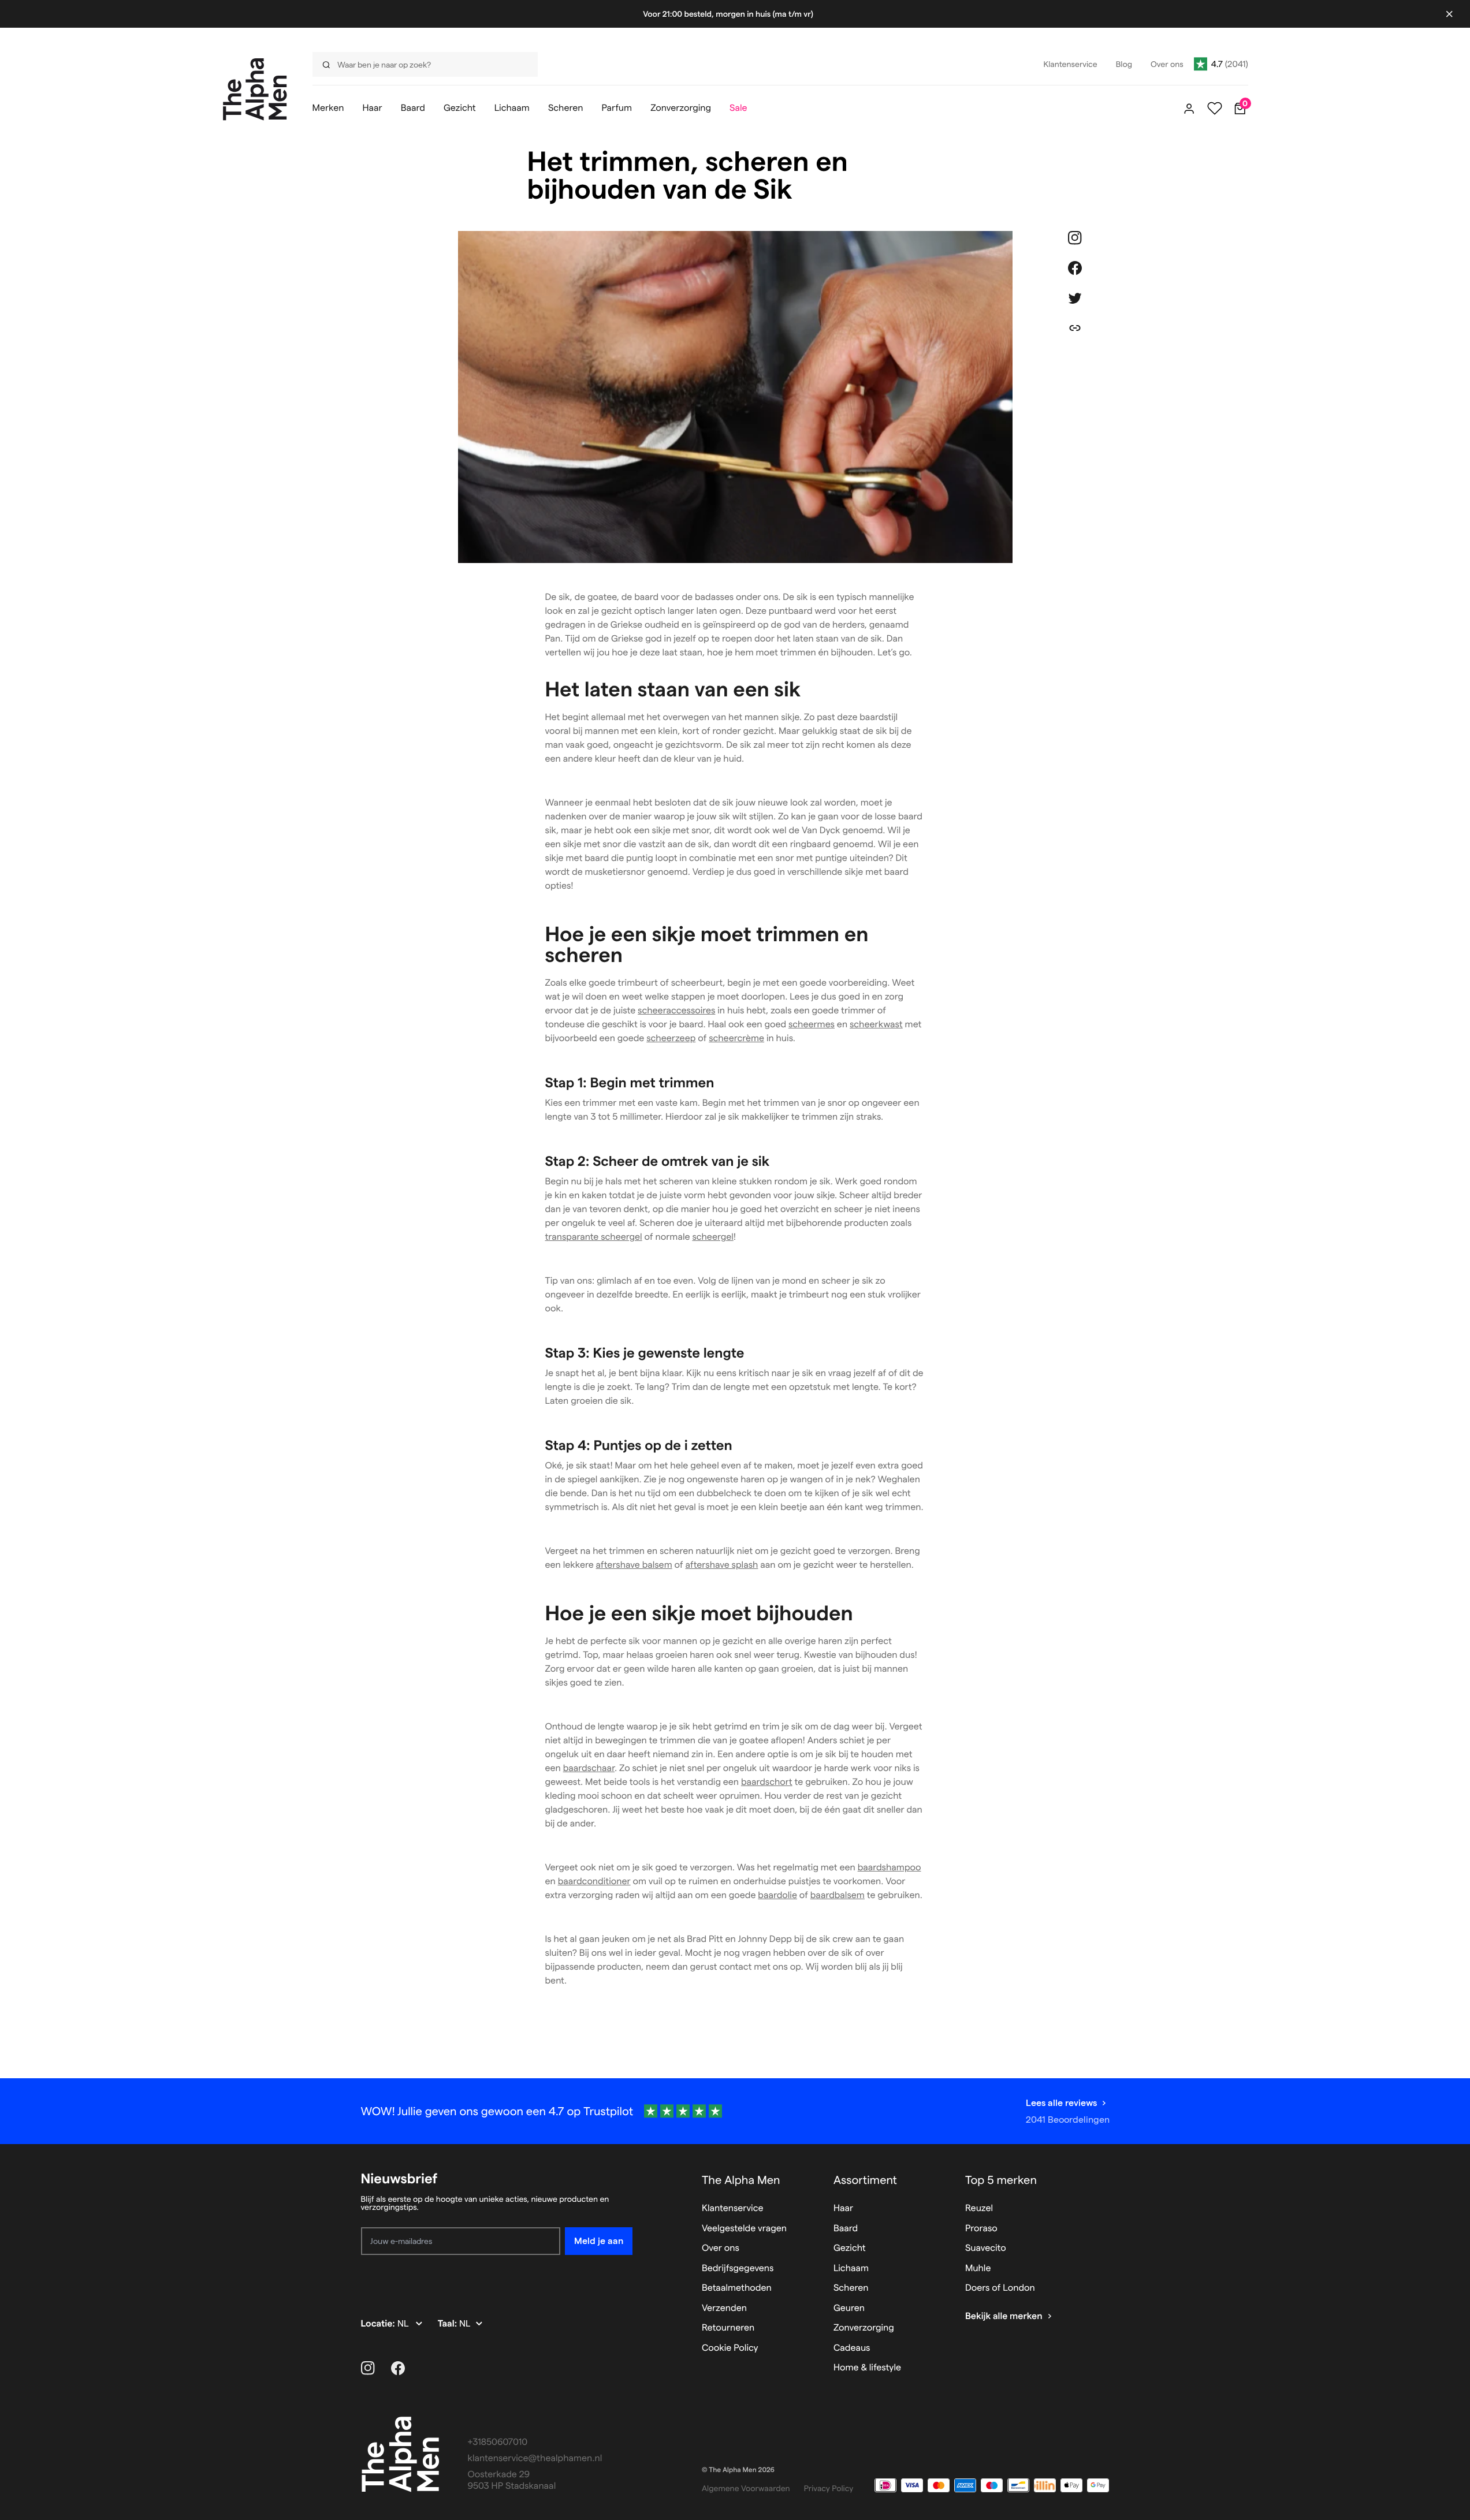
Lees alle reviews (1061, 2103)
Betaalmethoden (737, 2288)
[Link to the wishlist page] (1215, 109)
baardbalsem (838, 1895)
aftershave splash (722, 1565)
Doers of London (1000, 2288)
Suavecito (986, 2248)
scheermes (812, 1025)
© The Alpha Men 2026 (738, 2470)
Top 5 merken (1001, 2180)
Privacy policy (829, 2488)
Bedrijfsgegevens (738, 2269)
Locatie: (379, 2324)
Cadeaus (852, 2348)
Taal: (449, 2324)
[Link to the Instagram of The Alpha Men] (368, 2368)
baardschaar (589, 1768)
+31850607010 (498, 2442)
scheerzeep (671, 1039)
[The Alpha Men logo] (255, 89)
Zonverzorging (864, 2328)
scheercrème (736, 1039)
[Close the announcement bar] (1449, 14)
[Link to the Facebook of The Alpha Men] (398, 2368)
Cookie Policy (730, 2348)
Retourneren (728, 2328)
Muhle (978, 2269)
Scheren (851, 2288)
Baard (846, 2229)
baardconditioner (594, 1882)
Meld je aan (599, 2241)
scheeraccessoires (676, 1011)
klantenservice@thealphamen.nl (535, 2459)
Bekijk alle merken (1004, 2316)
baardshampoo (890, 1868)
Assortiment (865, 2180)
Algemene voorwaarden (746, 2488)
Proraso (981, 2229)
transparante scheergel (594, 1237)
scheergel (712, 1237)
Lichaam (851, 2269)
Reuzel (979, 2208)
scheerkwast (876, 1025)
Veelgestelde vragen (744, 2229)
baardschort (767, 1782)
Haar (843, 2208)
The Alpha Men (741, 2180)
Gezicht (850, 2248)
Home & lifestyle (867, 2368)
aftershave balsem (634, 1565)
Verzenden (724, 2308)
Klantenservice (733, 2208)
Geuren (849, 2308)
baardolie (777, 1895)
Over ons (721, 2248)
